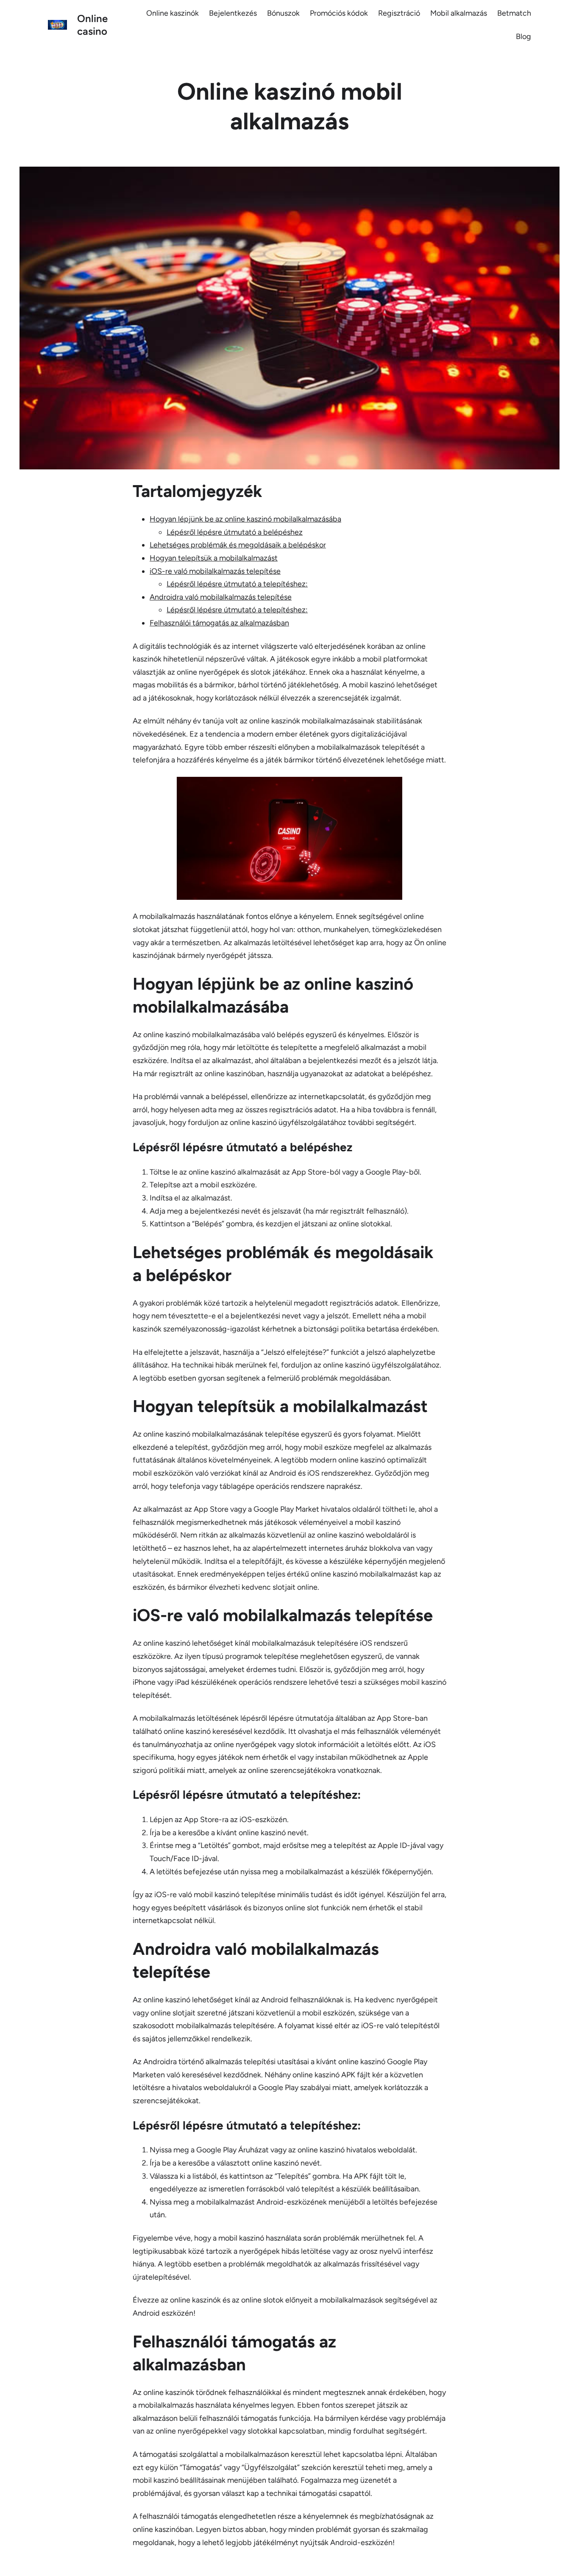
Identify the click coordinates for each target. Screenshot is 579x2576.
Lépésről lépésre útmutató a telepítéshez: (237, 584)
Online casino (92, 25)
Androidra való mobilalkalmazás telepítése (221, 597)
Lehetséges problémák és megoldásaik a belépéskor (238, 545)
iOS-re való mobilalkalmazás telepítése (215, 571)
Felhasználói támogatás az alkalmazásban (219, 623)
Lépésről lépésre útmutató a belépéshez (235, 532)
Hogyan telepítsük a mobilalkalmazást (214, 558)
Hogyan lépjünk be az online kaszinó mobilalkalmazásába (245, 519)
